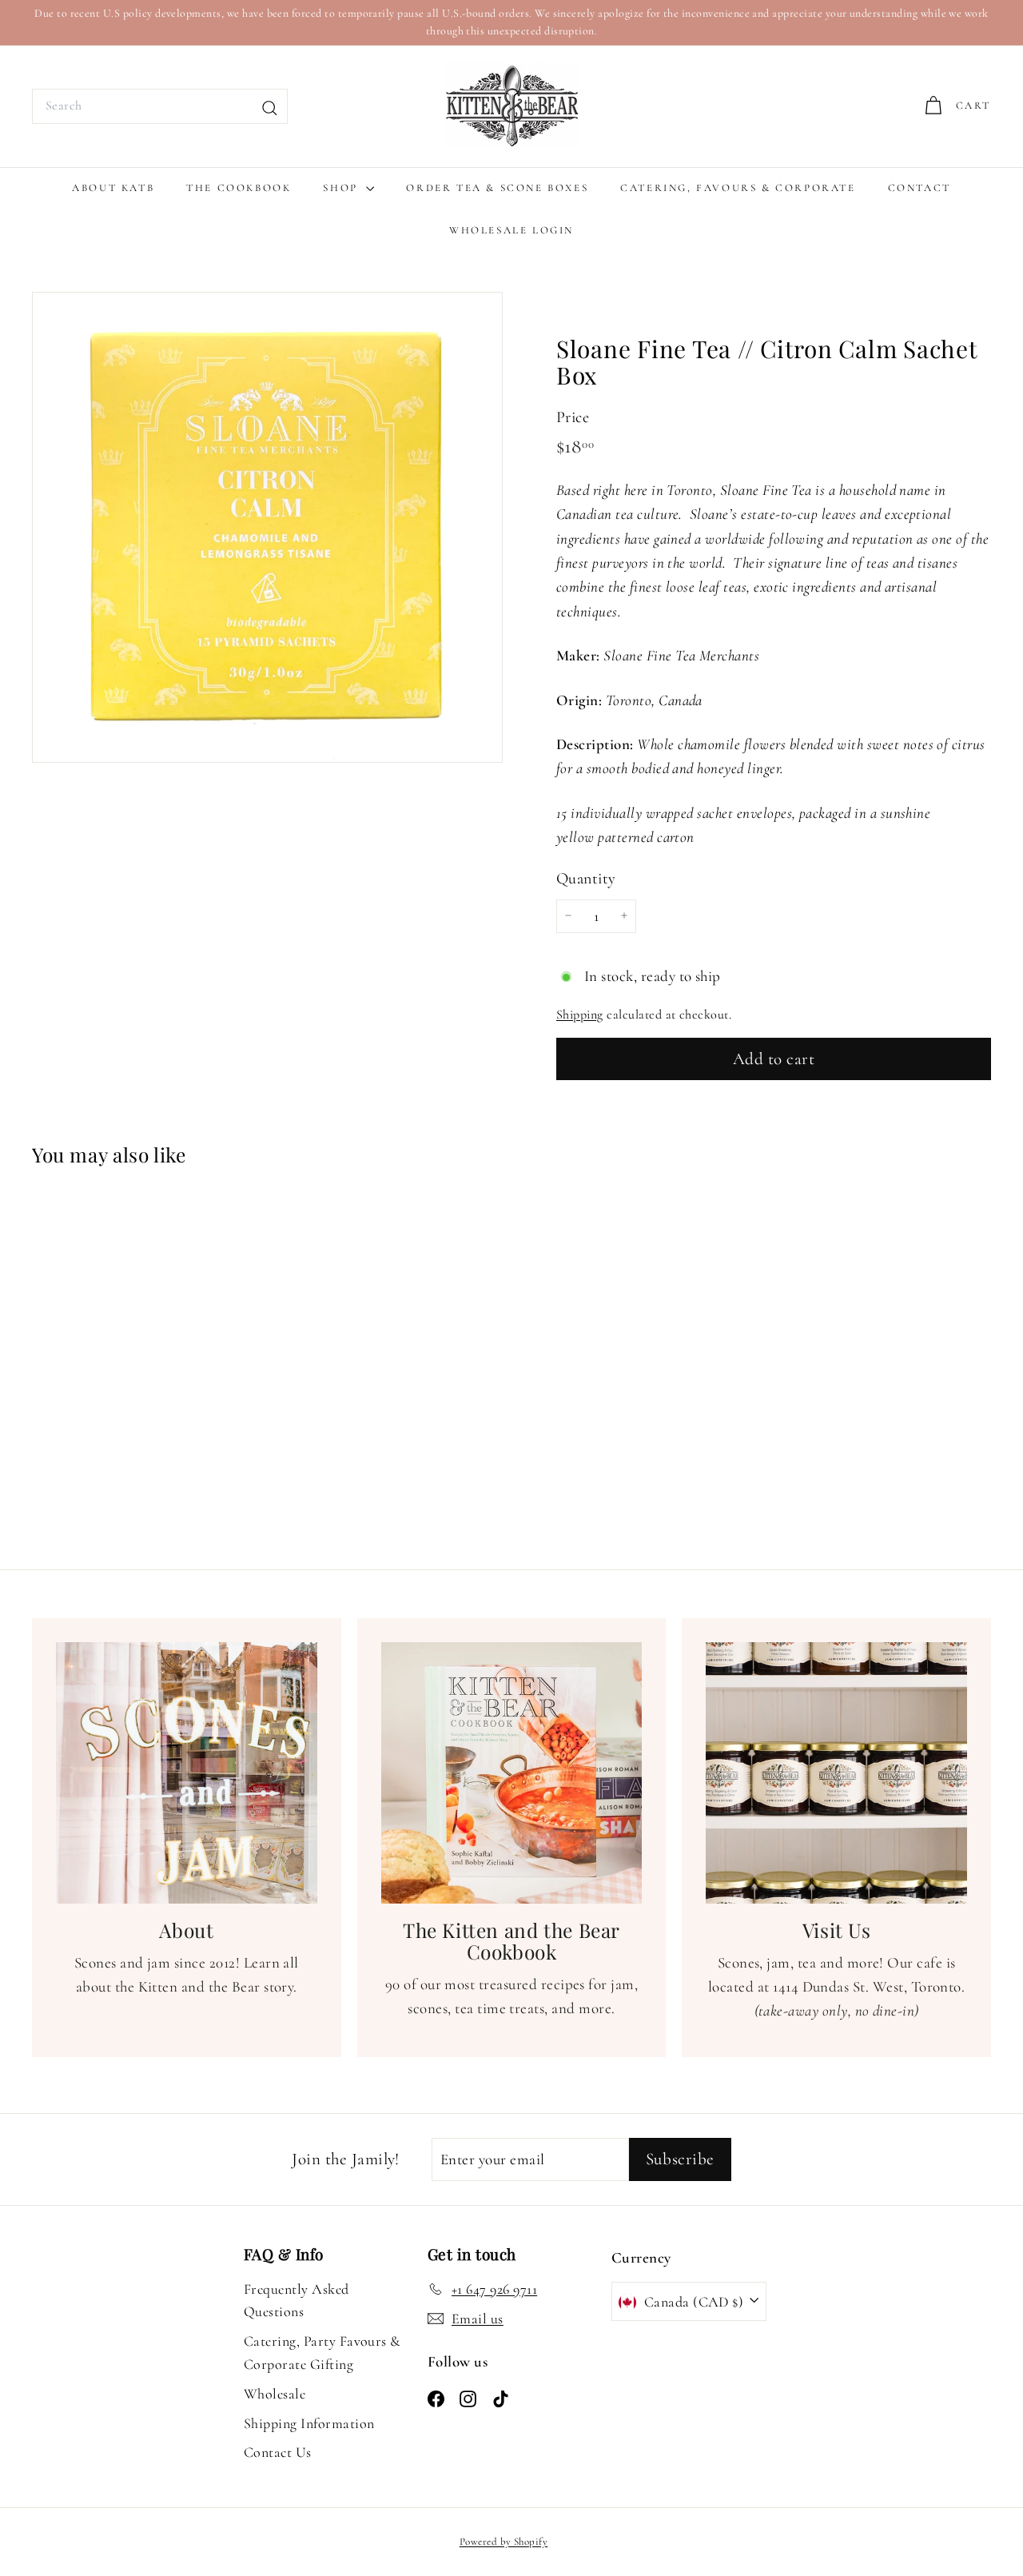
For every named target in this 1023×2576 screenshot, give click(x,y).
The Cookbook (239, 188)
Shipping (580, 1015)
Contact (920, 188)
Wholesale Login (511, 230)
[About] (187, 1773)
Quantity (586, 878)
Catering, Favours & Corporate (738, 188)
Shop (342, 188)
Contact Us (278, 2452)
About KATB (113, 188)
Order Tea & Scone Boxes (497, 188)
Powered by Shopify (504, 2542)
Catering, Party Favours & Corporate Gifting (322, 2353)
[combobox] (160, 106)
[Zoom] (267, 527)
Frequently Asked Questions (297, 2301)
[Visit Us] (836, 1773)
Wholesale (275, 2394)
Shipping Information (309, 2423)
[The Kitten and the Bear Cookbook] (512, 1773)
